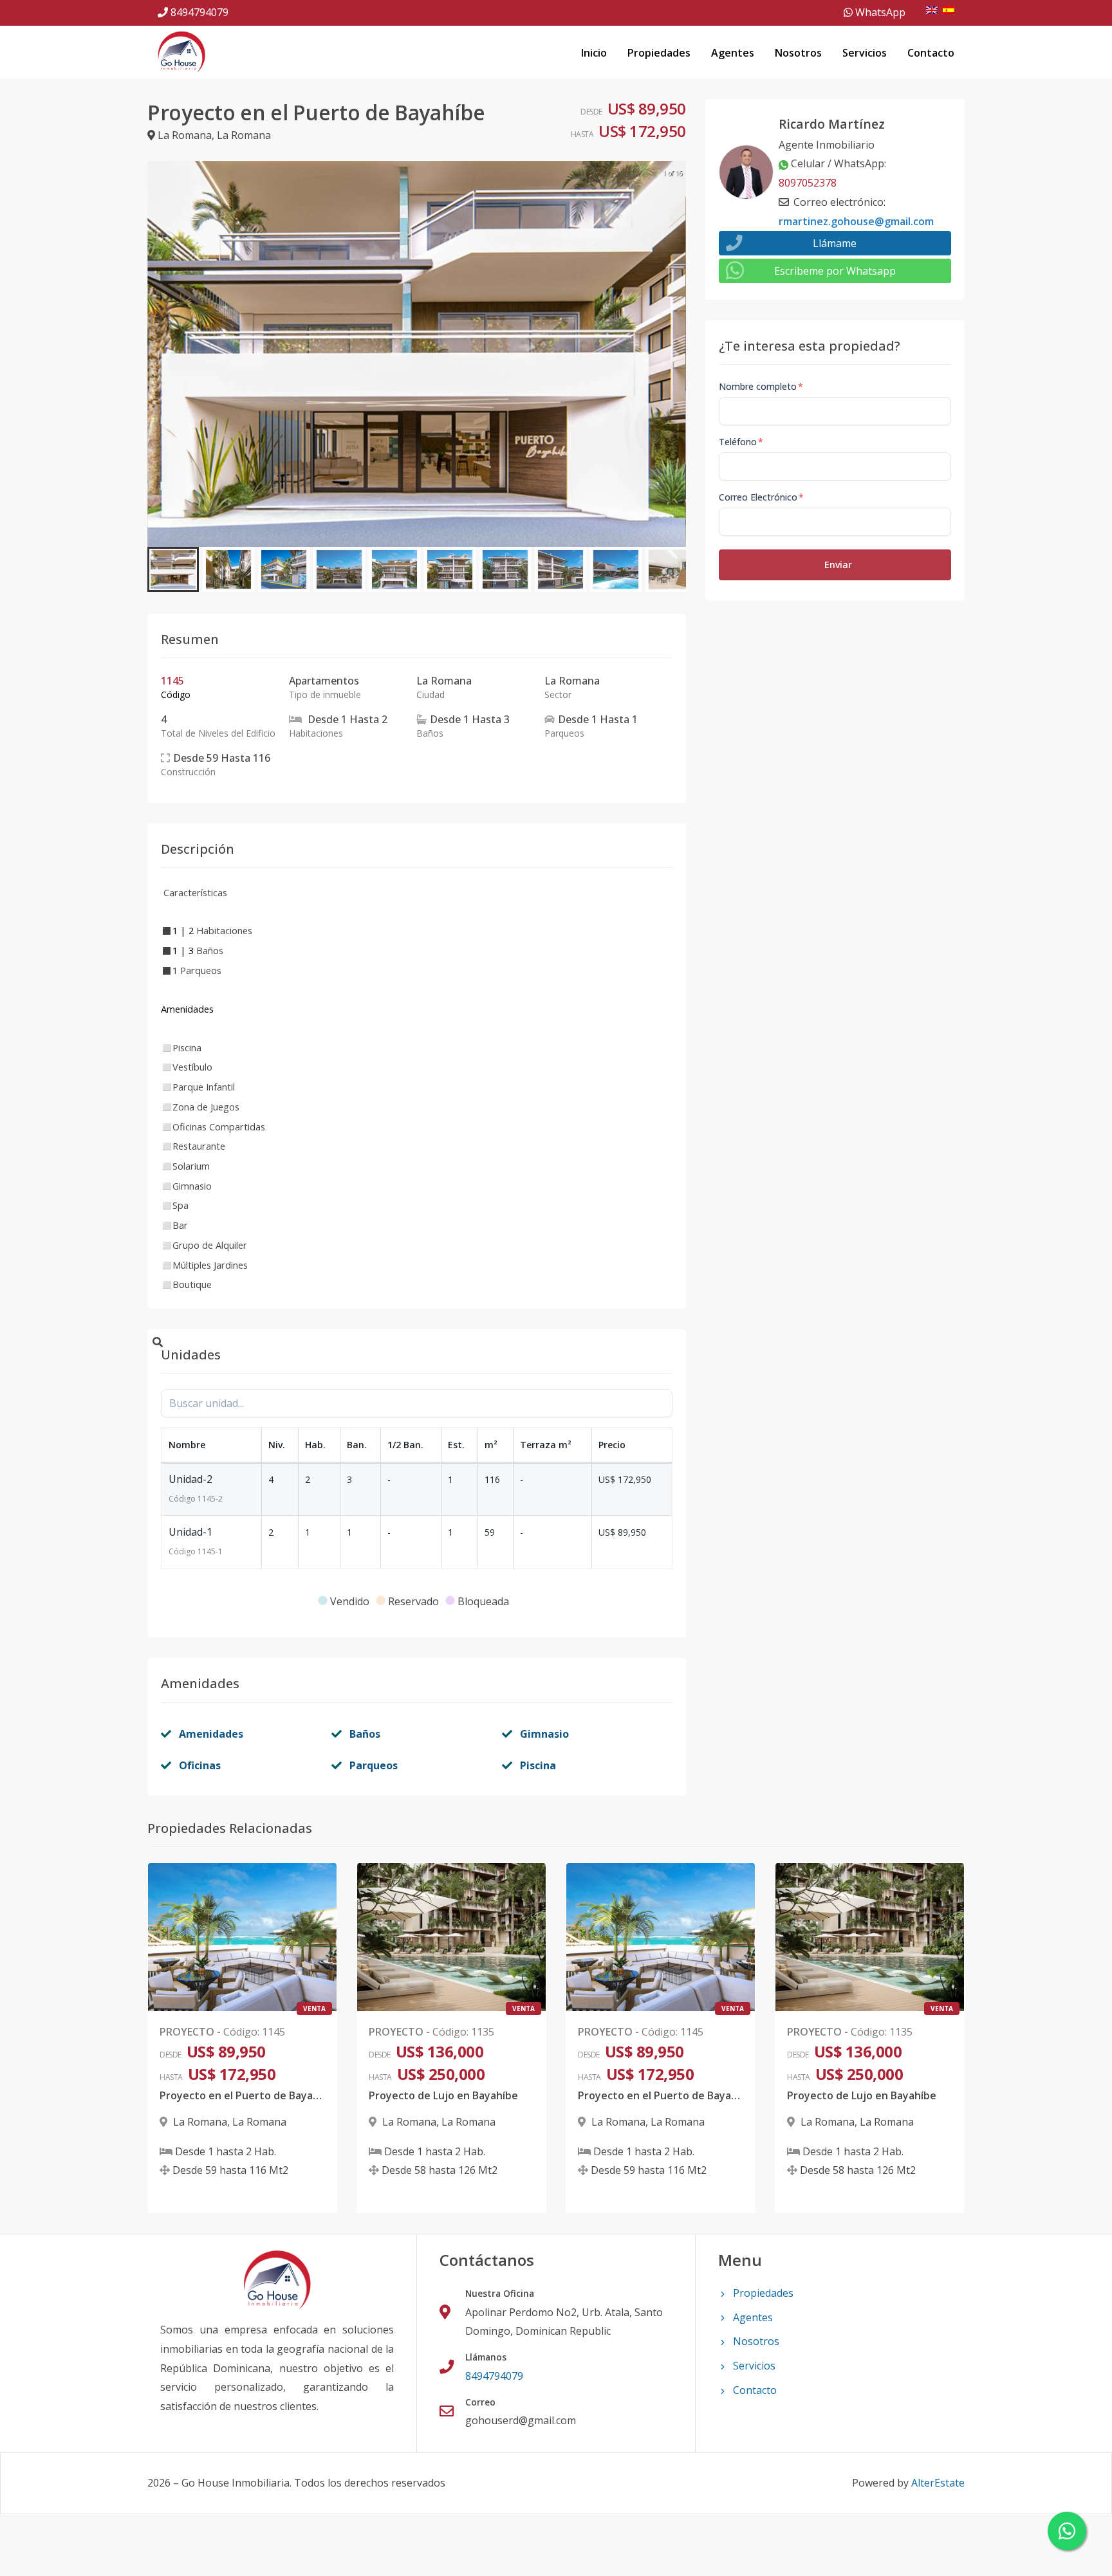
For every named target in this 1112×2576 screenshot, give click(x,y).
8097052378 (808, 183)
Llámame (835, 243)
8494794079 (199, 12)
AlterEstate (938, 2483)
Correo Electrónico (761, 497)
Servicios (865, 53)
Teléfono (741, 442)
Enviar (838, 565)
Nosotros (798, 53)
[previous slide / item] (156, 354)
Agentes (733, 53)
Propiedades (659, 53)
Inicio (594, 53)
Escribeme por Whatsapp (835, 271)
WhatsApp (879, 12)
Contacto (931, 53)
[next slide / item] (677, 354)
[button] (173, 569)
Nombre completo (761, 386)
